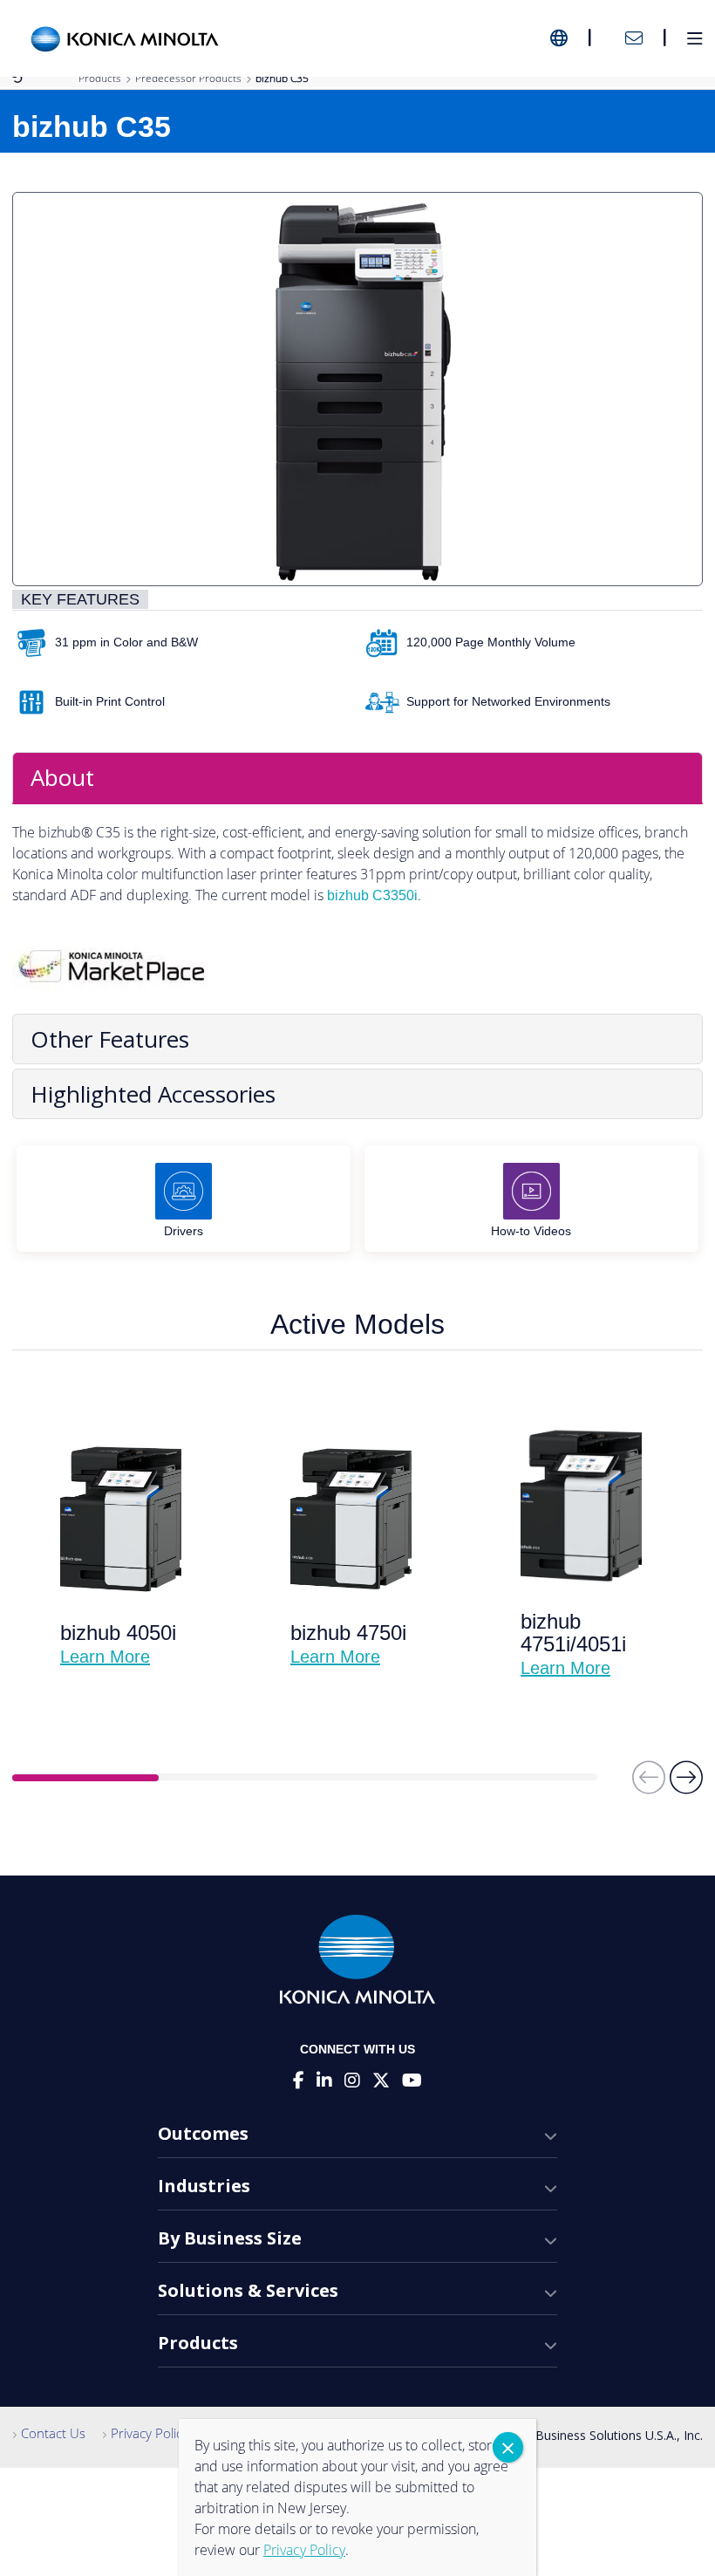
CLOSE (508, 2447)
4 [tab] (524, 1778)
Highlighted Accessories (153, 1094)
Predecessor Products (188, 78)
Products (100, 78)
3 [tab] (378, 1778)
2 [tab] (232, 1778)
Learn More (105, 1657)
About (62, 777)
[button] (686, 1785)
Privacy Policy (150, 2433)
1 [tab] (85, 1778)
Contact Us (53, 2433)
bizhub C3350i (372, 895)
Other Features (110, 1039)
